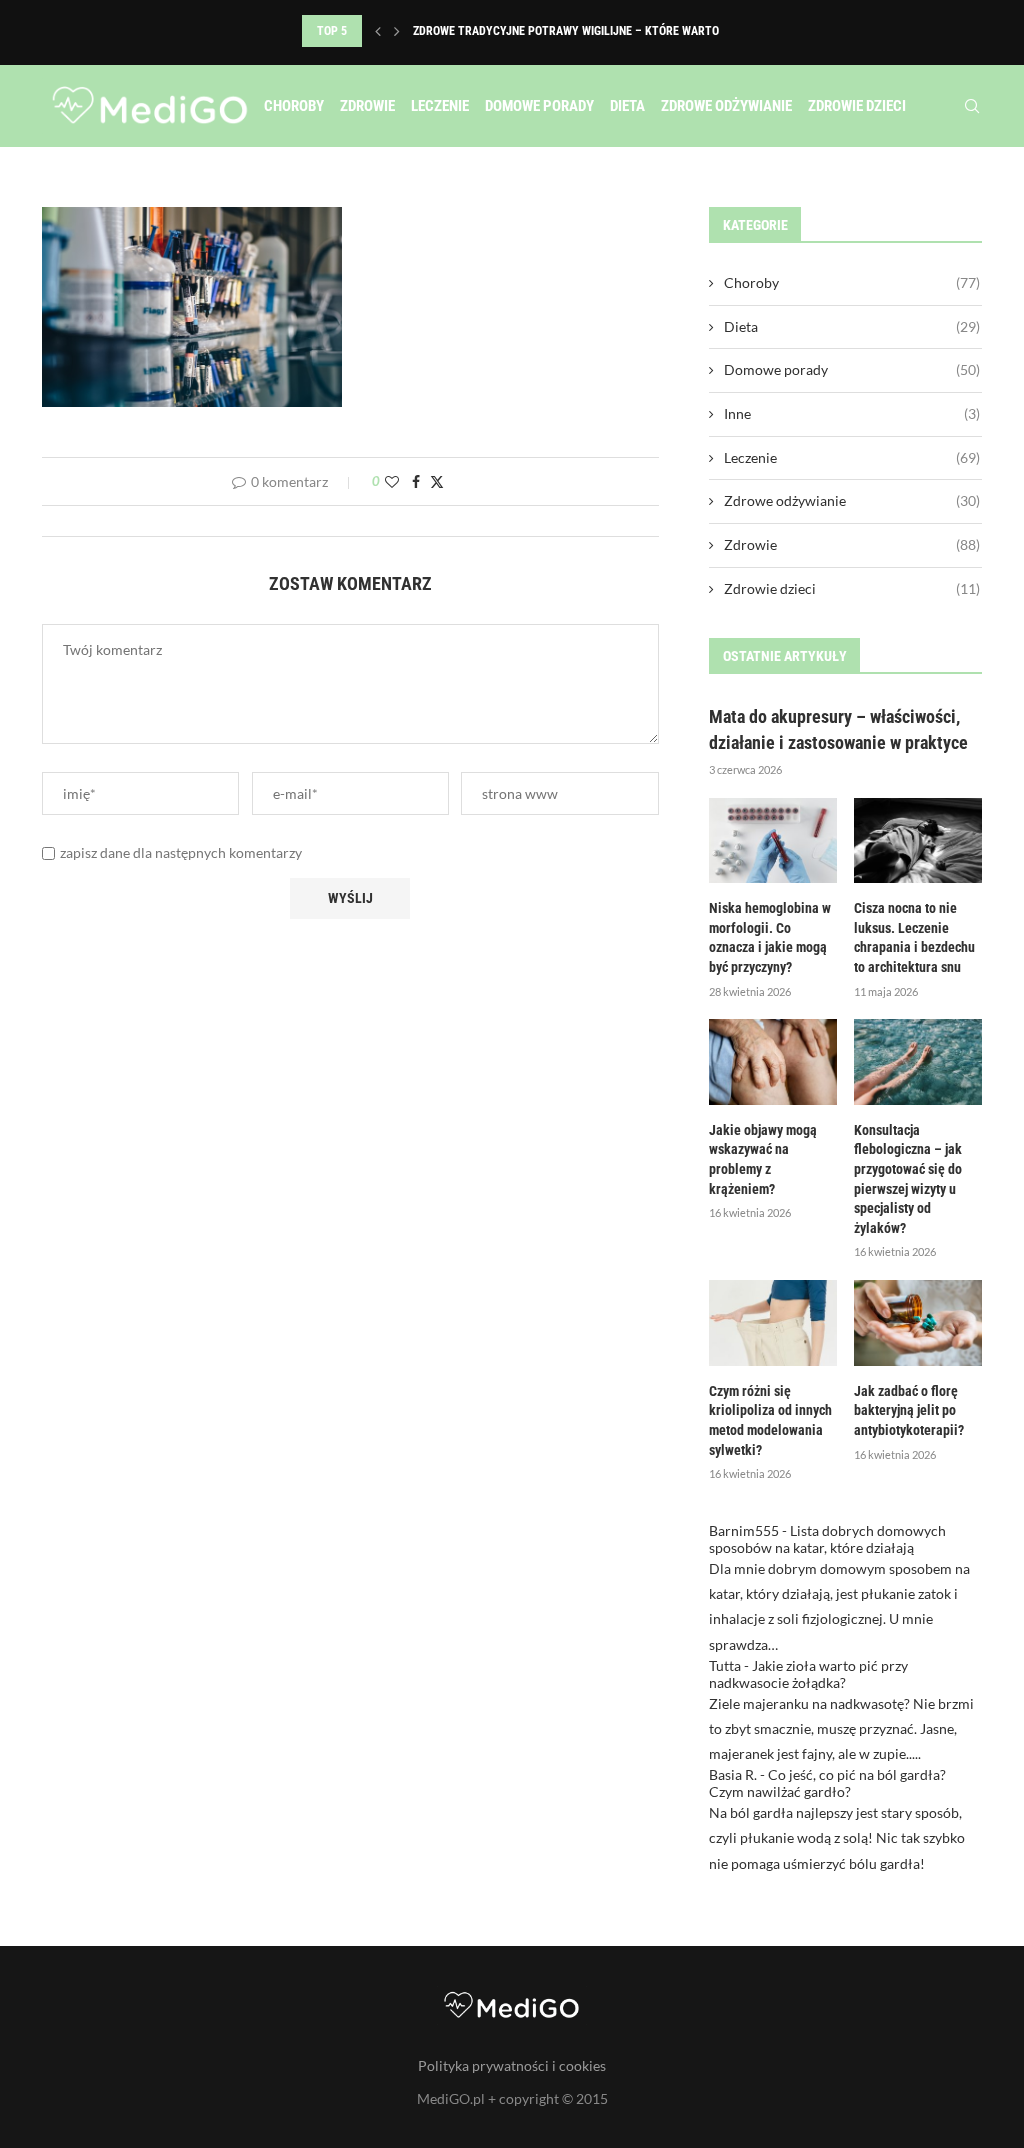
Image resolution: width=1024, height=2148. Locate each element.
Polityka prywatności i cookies (512, 2065)
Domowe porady (539, 106)
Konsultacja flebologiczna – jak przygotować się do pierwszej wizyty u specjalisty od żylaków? (908, 1179)
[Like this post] (392, 481)
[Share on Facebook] (416, 481)
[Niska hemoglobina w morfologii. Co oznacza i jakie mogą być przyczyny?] (773, 841)
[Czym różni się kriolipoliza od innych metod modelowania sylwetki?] (773, 1323)
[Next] (397, 31)
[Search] (972, 106)
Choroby (294, 106)
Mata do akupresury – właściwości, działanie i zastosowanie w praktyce (838, 729)
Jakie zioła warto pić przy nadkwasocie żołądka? (808, 1674)
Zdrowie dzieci (857, 106)
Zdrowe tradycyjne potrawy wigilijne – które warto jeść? (582, 31)
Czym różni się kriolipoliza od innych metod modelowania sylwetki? (770, 1420)
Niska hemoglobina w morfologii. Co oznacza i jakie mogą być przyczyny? (770, 937)
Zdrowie (367, 106)
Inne (852, 413)
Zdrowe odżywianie (726, 106)
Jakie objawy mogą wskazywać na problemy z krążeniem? (763, 1159)
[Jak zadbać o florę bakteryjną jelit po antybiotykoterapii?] (918, 1323)
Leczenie (440, 106)
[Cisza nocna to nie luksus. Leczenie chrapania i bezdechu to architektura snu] (918, 841)
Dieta (627, 106)
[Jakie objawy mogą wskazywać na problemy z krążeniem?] (773, 1062)
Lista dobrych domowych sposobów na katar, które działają (827, 1539)
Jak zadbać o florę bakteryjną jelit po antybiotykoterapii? (909, 1410)
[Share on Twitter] (437, 481)
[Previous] (378, 31)
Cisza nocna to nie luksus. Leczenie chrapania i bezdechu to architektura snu (914, 937)
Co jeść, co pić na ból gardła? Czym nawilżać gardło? (827, 1783)
